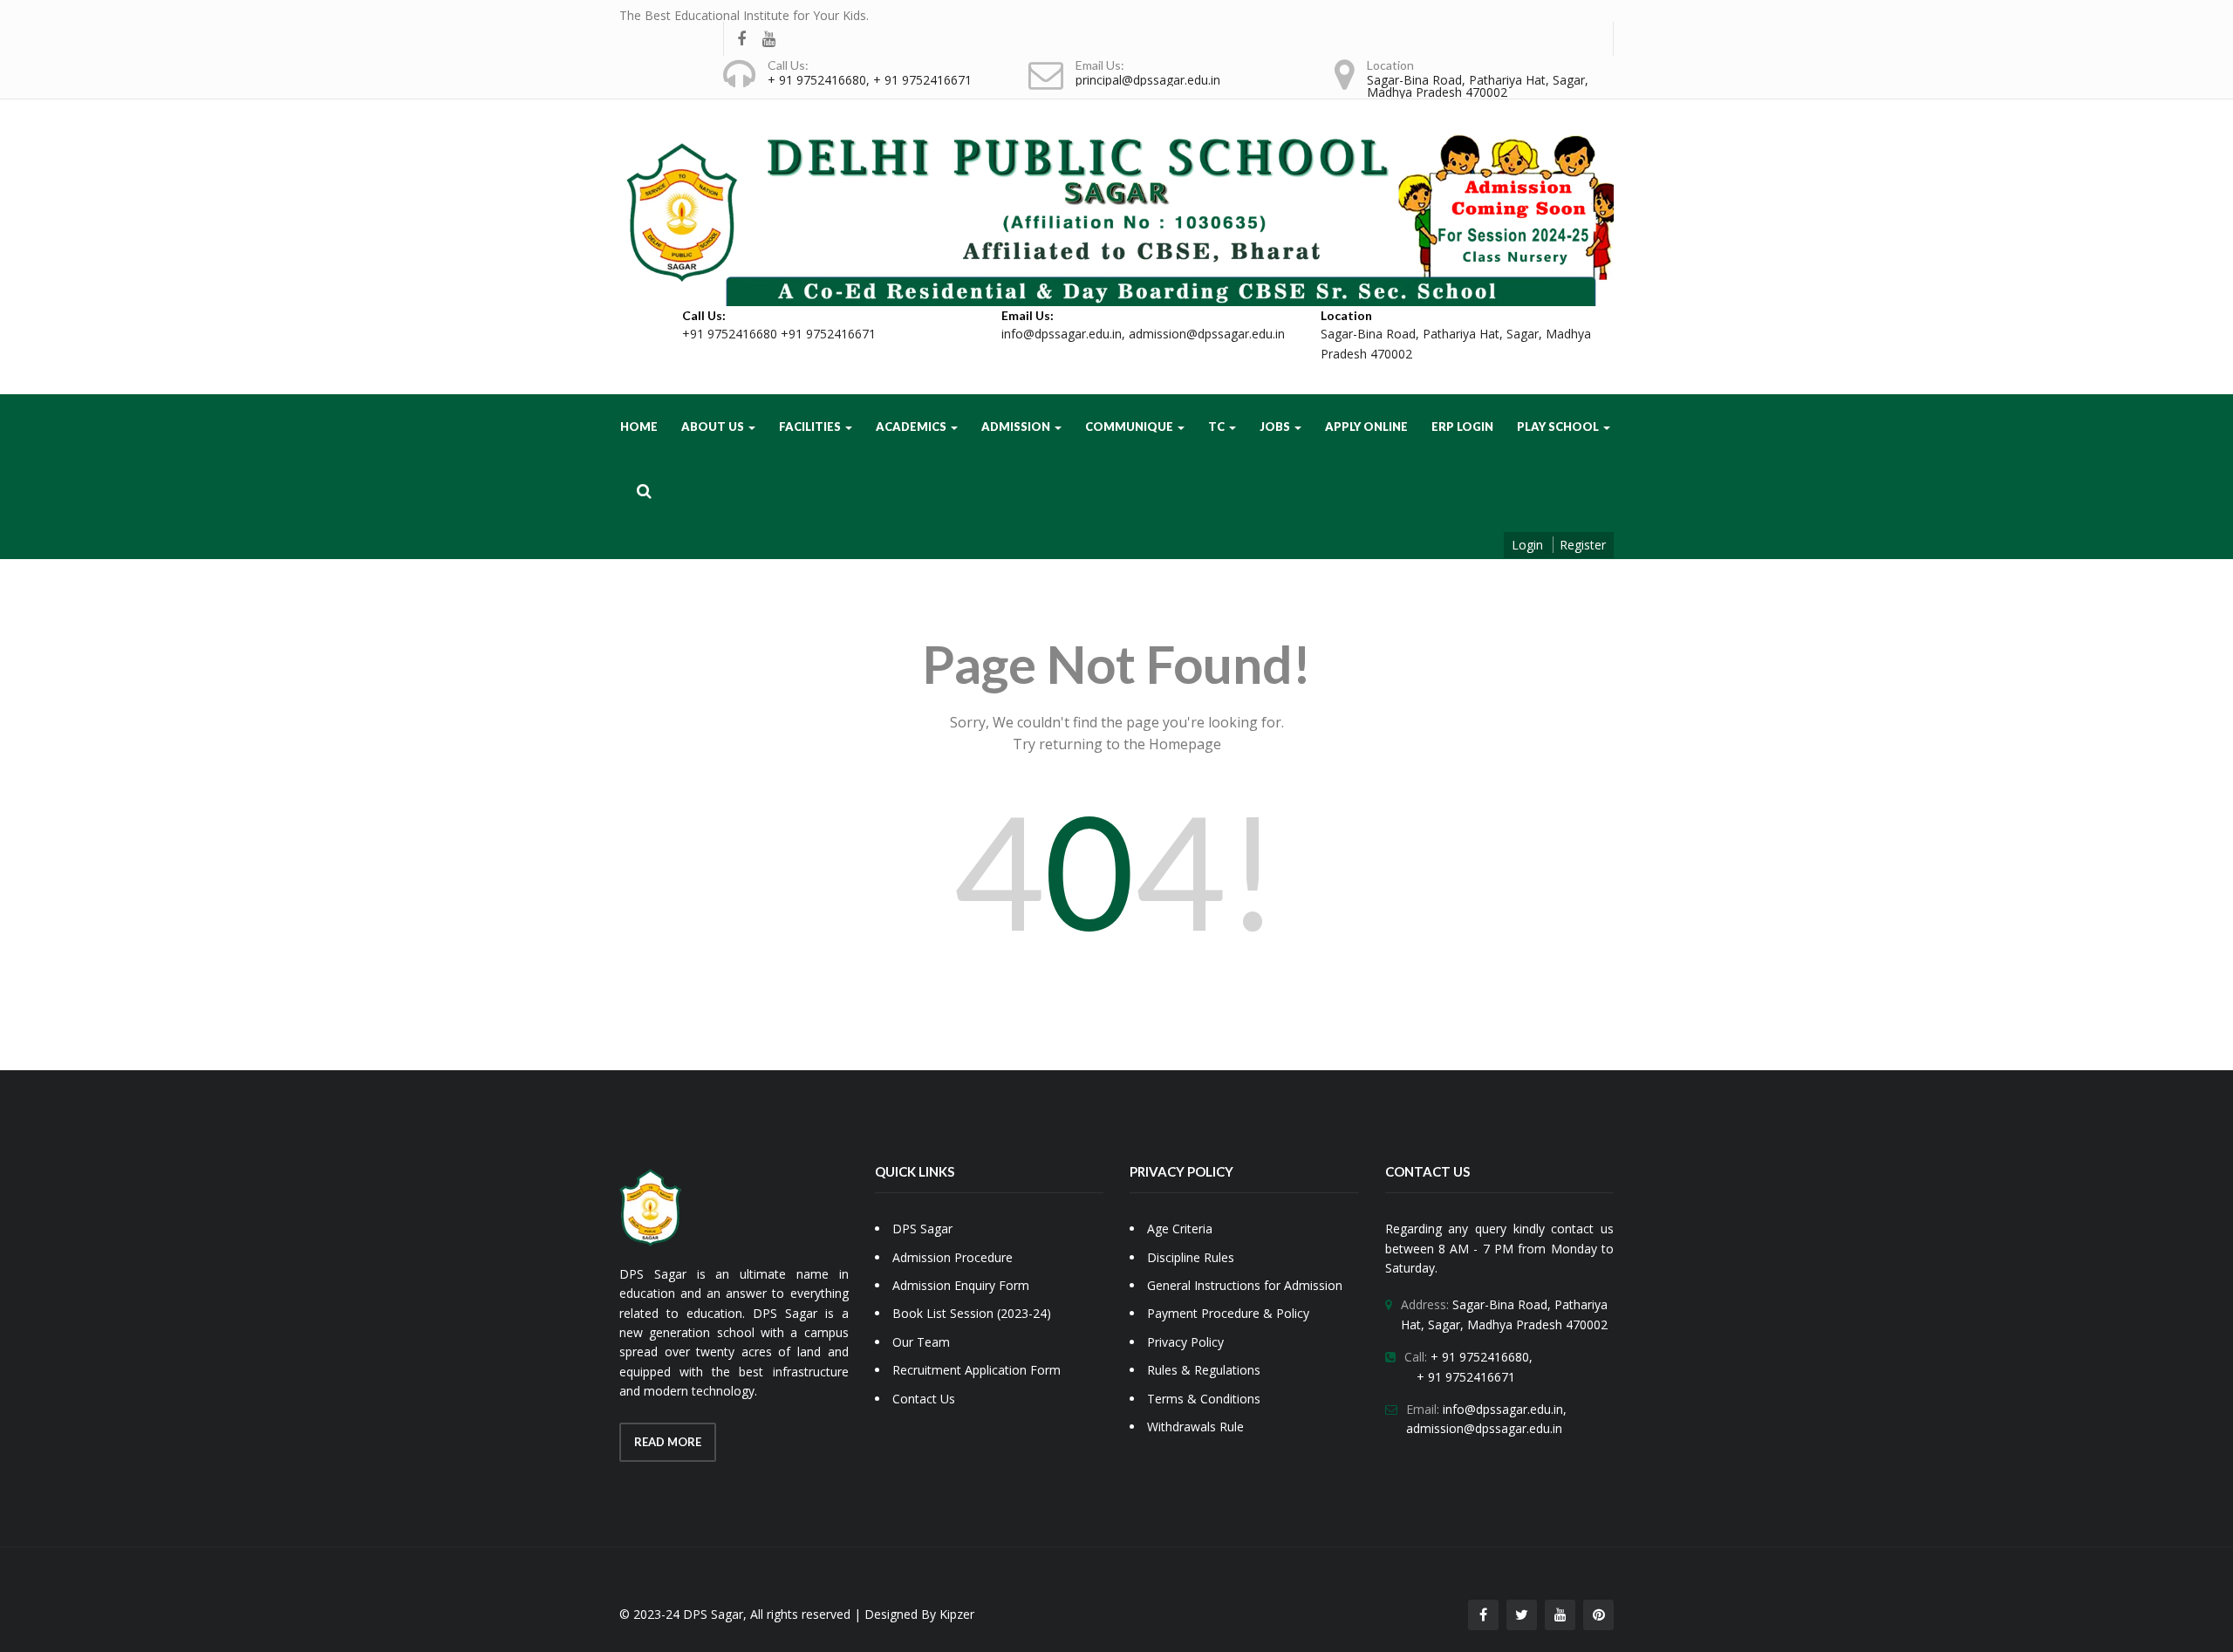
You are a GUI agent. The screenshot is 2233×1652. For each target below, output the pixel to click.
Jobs (1276, 427)
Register (1583, 545)
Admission (1017, 427)
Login (1527, 545)
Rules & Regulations (1204, 1370)
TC (1218, 427)
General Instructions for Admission (1245, 1285)
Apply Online (1366, 427)
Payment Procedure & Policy (1228, 1313)
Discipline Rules (1191, 1257)
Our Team (921, 1342)
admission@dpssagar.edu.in (1207, 334)
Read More (668, 1442)
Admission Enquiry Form (961, 1285)
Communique (1130, 427)
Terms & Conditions (1204, 1399)
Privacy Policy (1185, 1342)
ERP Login (1462, 427)
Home (639, 427)
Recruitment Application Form (977, 1370)
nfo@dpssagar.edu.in (1504, 1409)
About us (714, 427)
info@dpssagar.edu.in (1062, 334)
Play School (1559, 427)
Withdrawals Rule (1195, 1427)
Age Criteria (1180, 1229)
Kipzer (957, 1614)
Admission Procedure (953, 1257)
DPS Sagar (922, 1229)
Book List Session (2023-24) (972, 1313)
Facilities (811, 427)
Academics (912, 427)
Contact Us (924, 1399)
